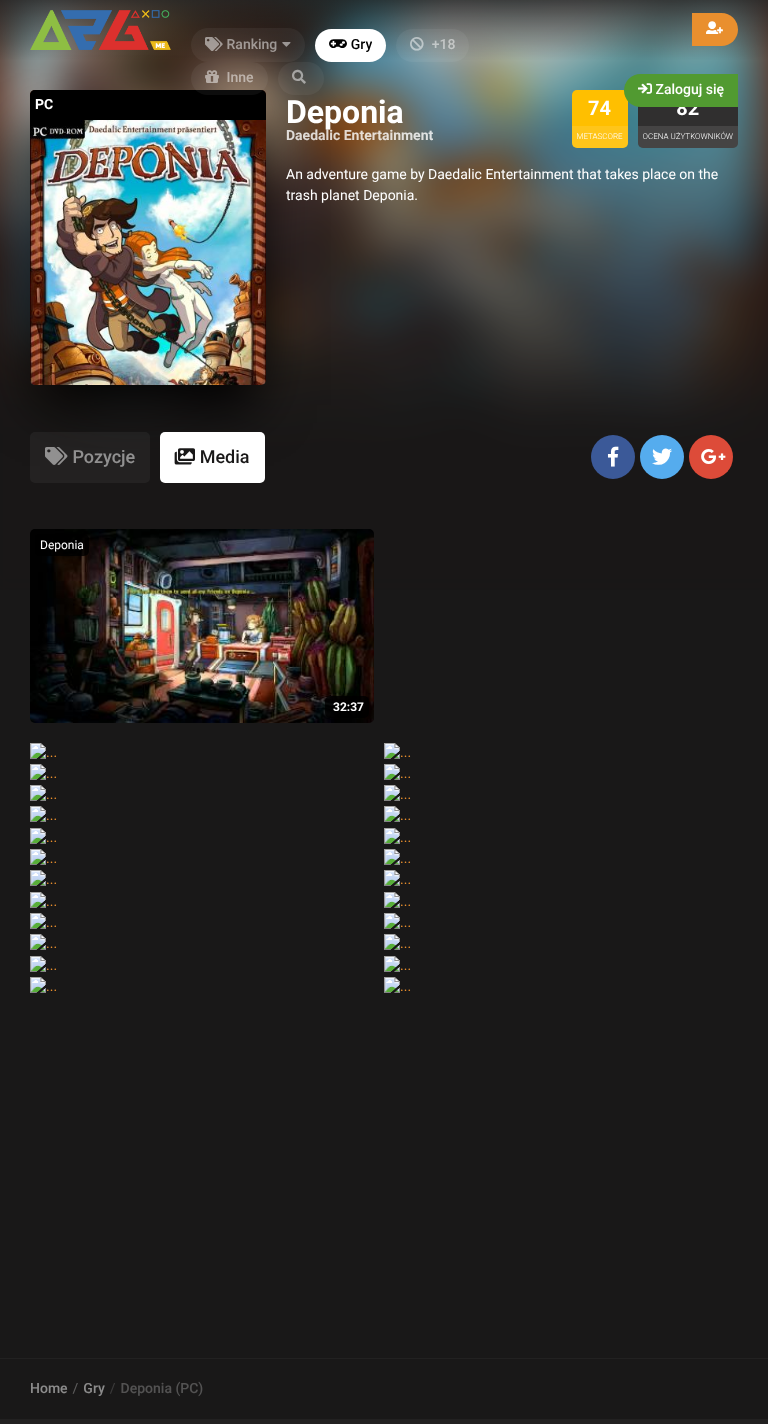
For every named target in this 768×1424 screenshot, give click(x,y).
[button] (301, 78)
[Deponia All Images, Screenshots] (43, 753)
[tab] (90, 457)
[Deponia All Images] (43, 859)
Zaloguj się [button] (688, 90)
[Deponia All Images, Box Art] (43, 923)
